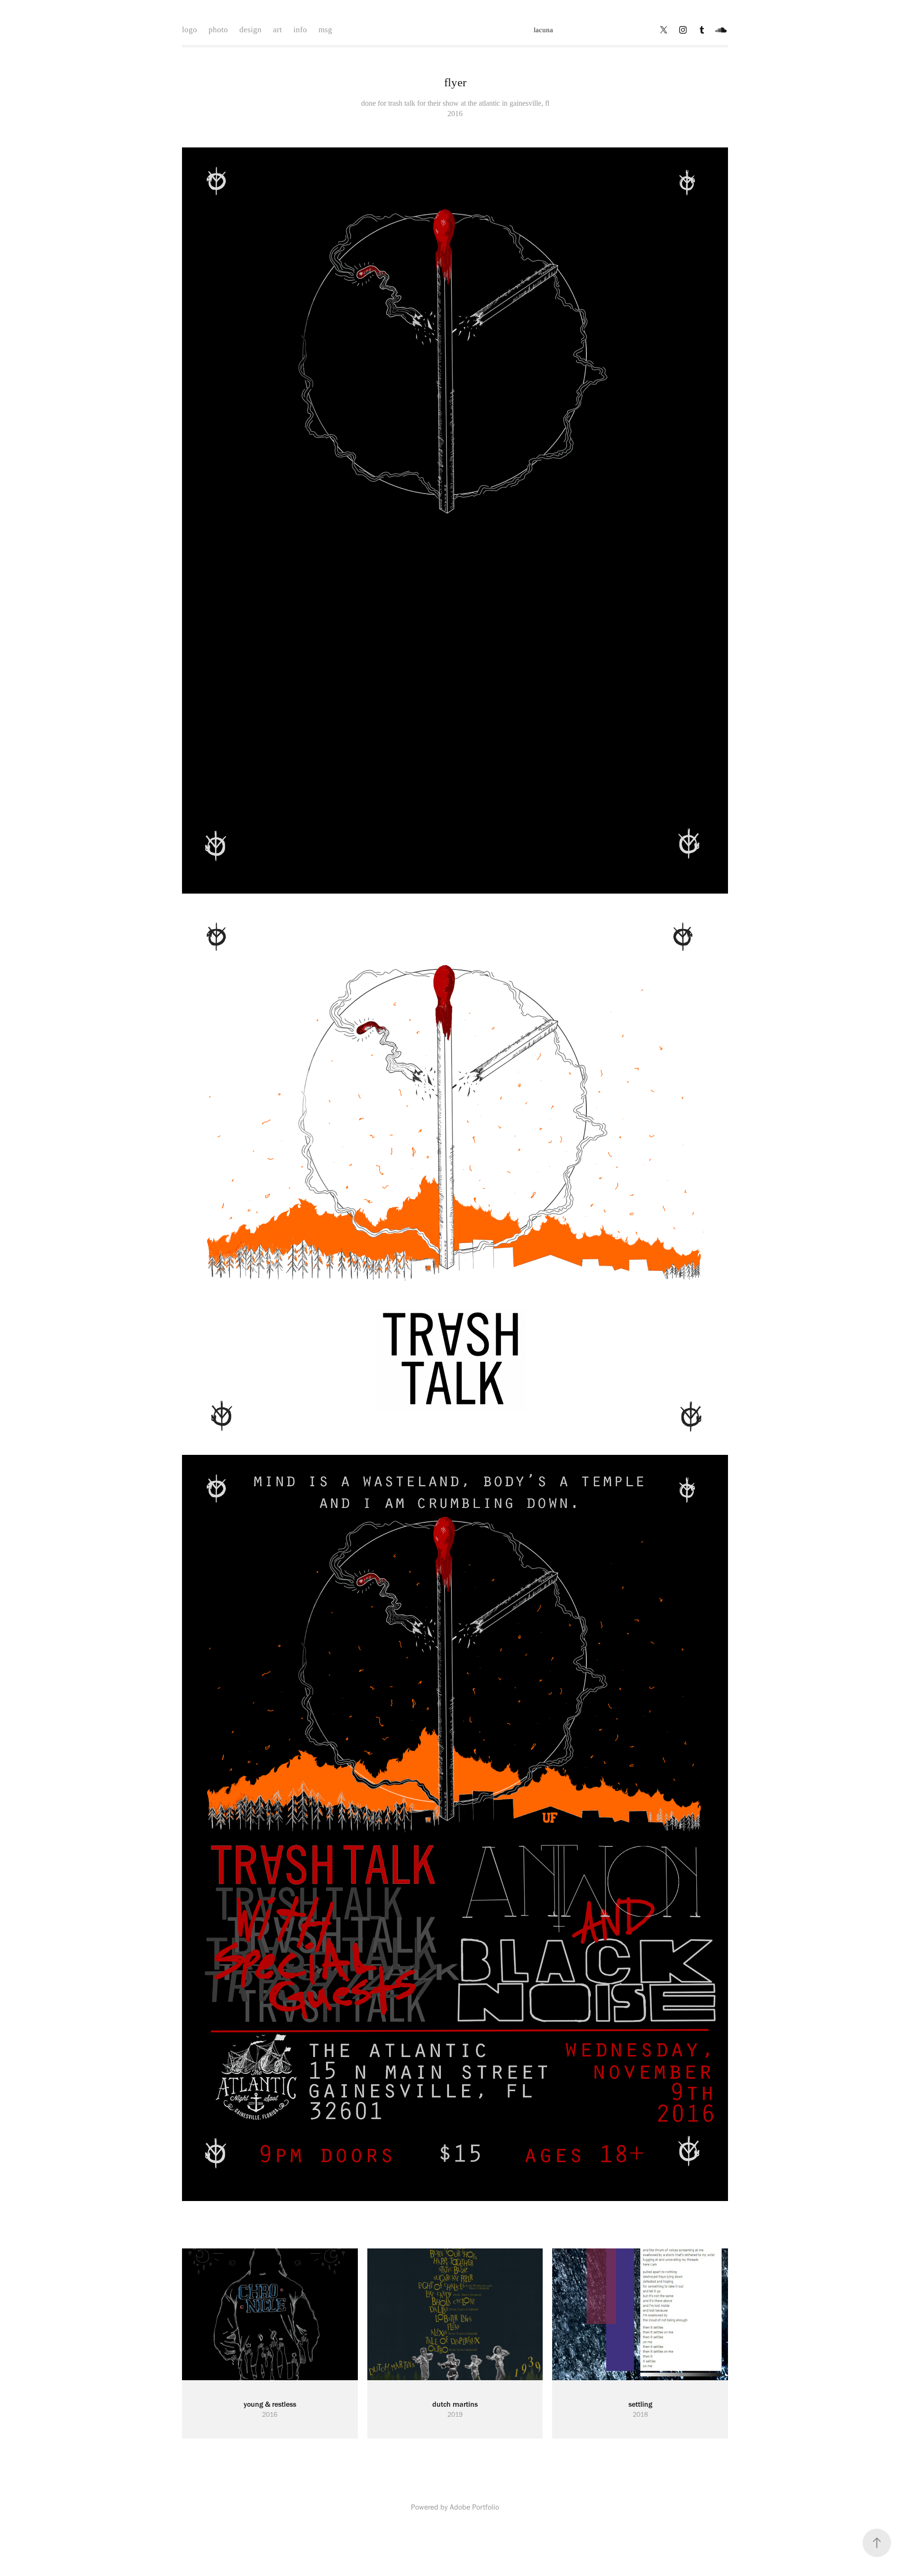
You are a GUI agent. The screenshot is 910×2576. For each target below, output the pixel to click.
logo (190, 30)
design (250, 30)
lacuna (543, 30)
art (278, 30)
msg (325, 30)
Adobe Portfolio (474, 2507)
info (300, 30)
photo (218, 30)
